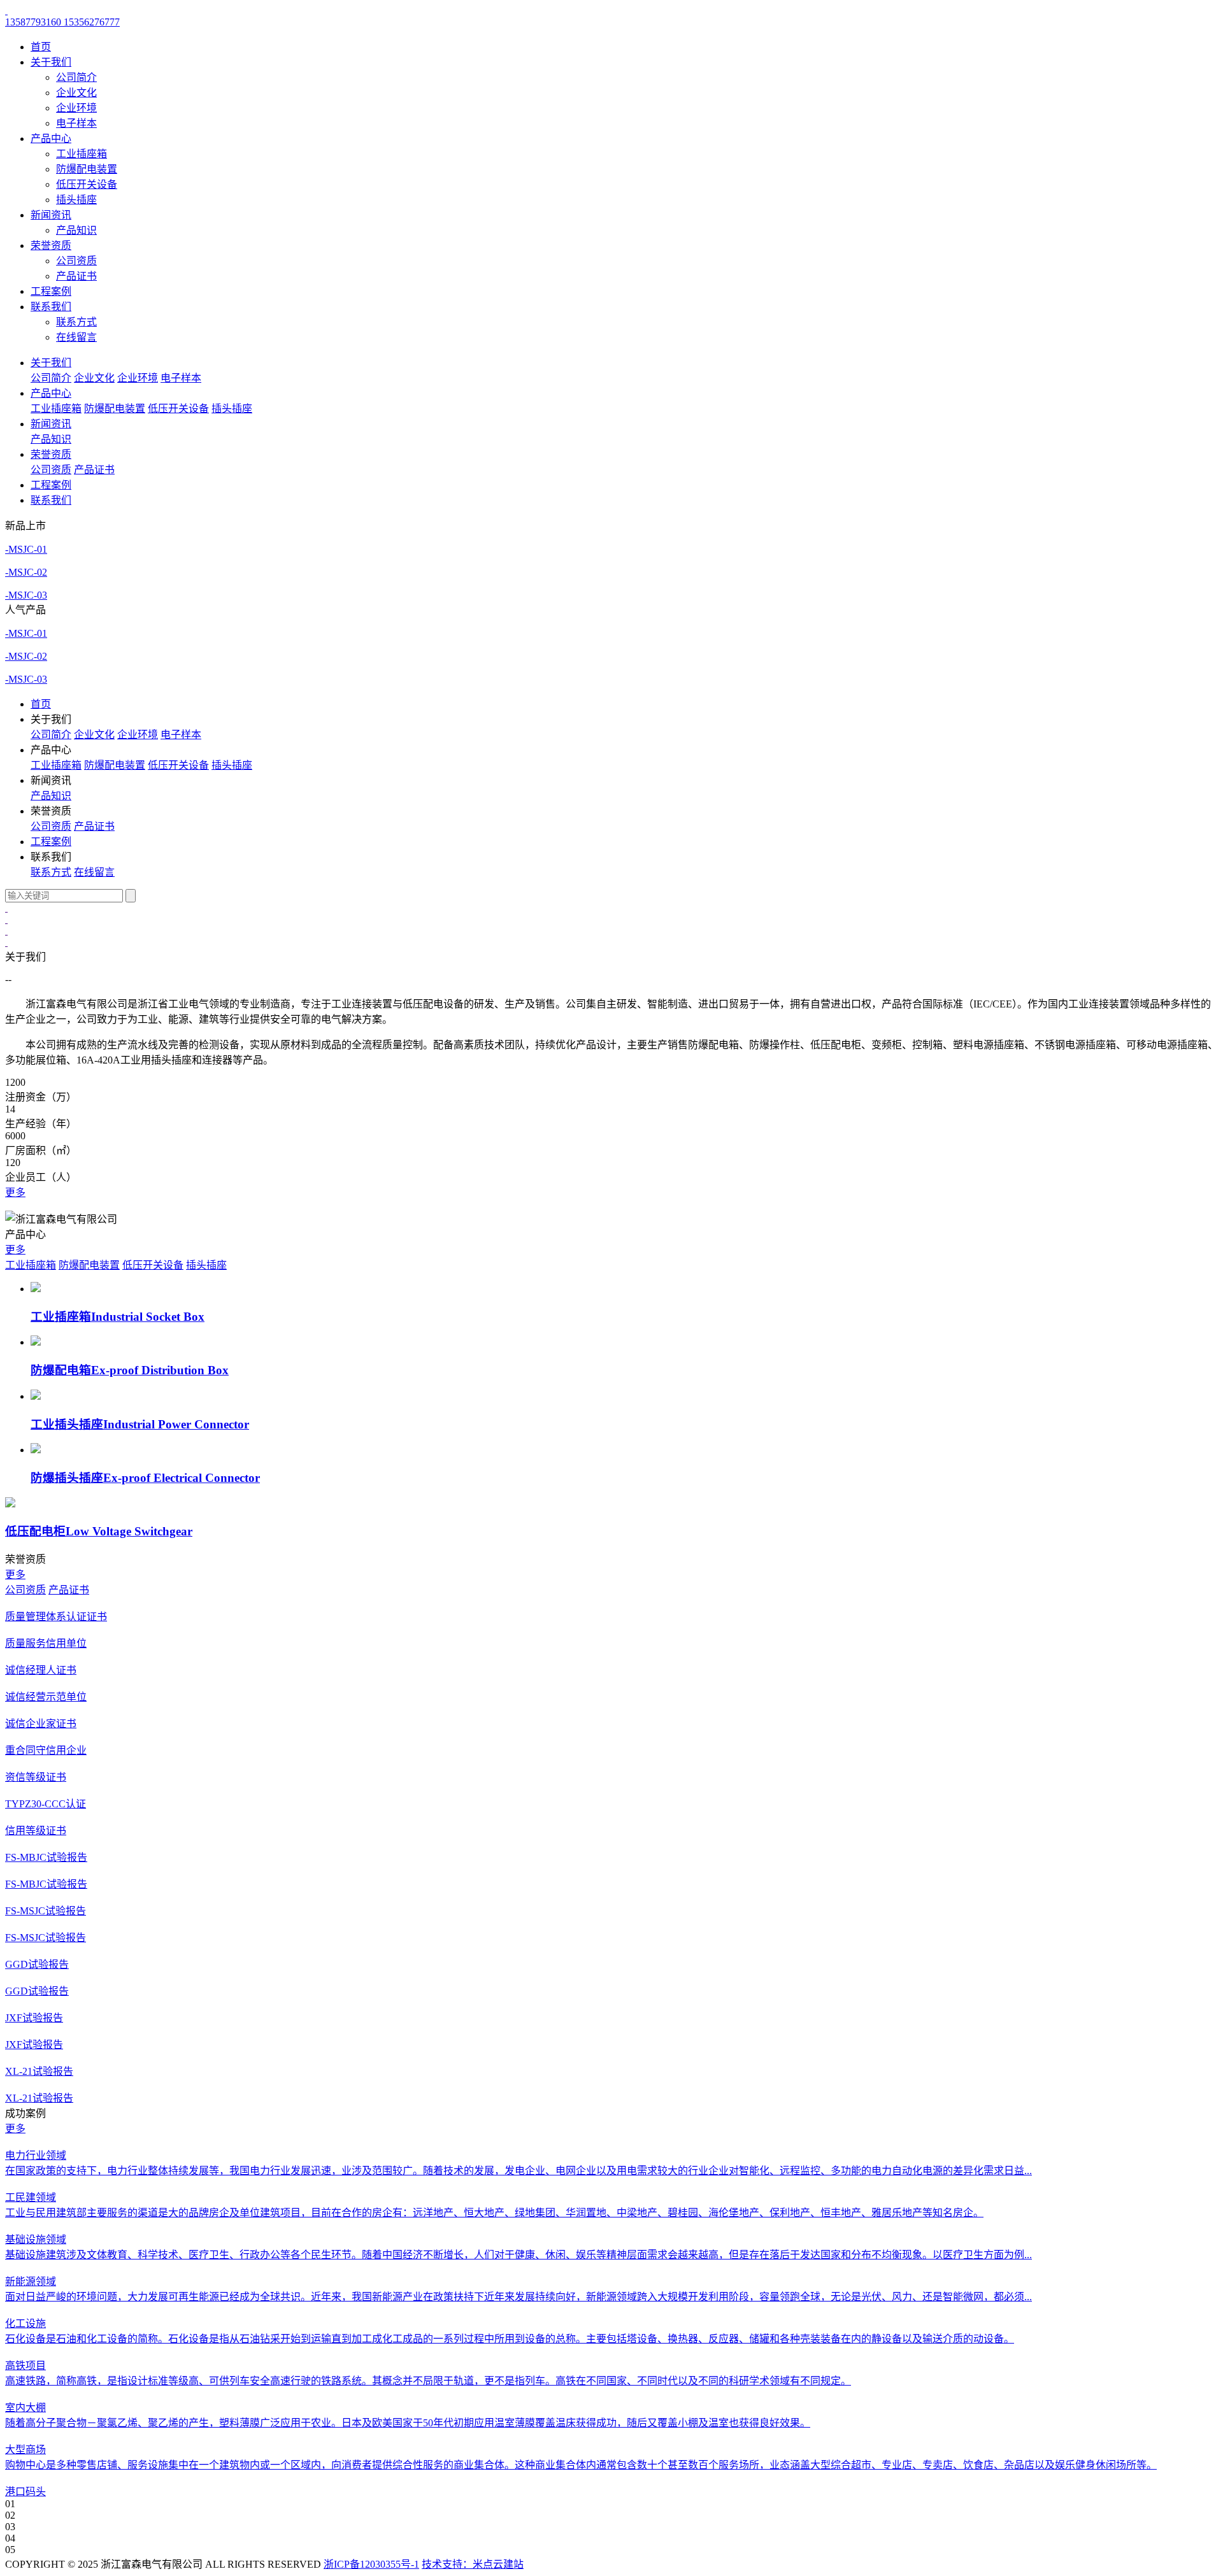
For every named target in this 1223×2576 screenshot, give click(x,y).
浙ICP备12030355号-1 (371, 2564)
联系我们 (51, 307)
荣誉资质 (51, 246)
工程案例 (51, 291)
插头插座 (76, 200)
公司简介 (76, 77)
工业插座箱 (82, 154)
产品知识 (76, 230)
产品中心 (51, 139)
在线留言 (76, 337)
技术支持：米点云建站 (473, 2564)
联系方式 (76, 322)
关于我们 (51, 62)
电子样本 (76, 123)
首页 (41, 47)
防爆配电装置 (87, 169)
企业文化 (76, 93)
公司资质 (76, 261)
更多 (15, 1192)
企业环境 (76, 108)
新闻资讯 (51, 215)
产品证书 (76, 276)
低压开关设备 (87, 184)
